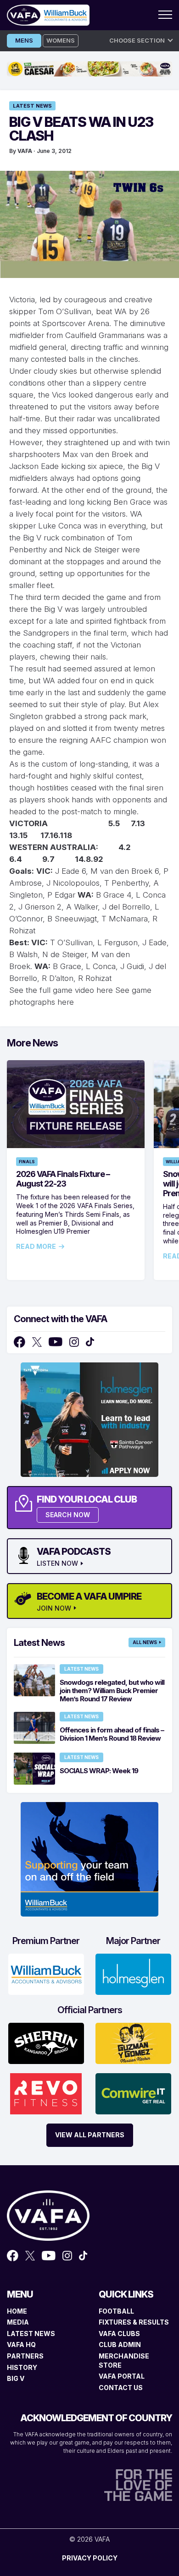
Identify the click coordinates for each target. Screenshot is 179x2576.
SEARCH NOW (68, 1515)
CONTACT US (121, 2388)
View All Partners (90, 2135)
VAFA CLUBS (119, 2334)
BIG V (16, 2378)
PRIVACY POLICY (90, 2558)
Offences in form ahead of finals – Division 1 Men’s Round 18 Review (112, 1734)
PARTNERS (25, 2356)
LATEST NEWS (31, 2334)
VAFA (25, 151)
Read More (36, 1247)
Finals (27, 1162)
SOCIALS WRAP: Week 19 (99, 1771)
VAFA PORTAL (122, 2376)
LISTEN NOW (57, 1563)
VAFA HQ (21, 2345)
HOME (17, 2311)
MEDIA (18, 2322)
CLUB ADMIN (120, 2345)
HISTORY (22, 2367)
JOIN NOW (54, 1608)
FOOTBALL (116, 2311)
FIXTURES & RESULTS (134, 2322)
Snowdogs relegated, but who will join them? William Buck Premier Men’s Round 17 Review (112, 1691)
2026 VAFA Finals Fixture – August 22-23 (63, 1179)
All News (145, 1642)
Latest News (32, 106)
